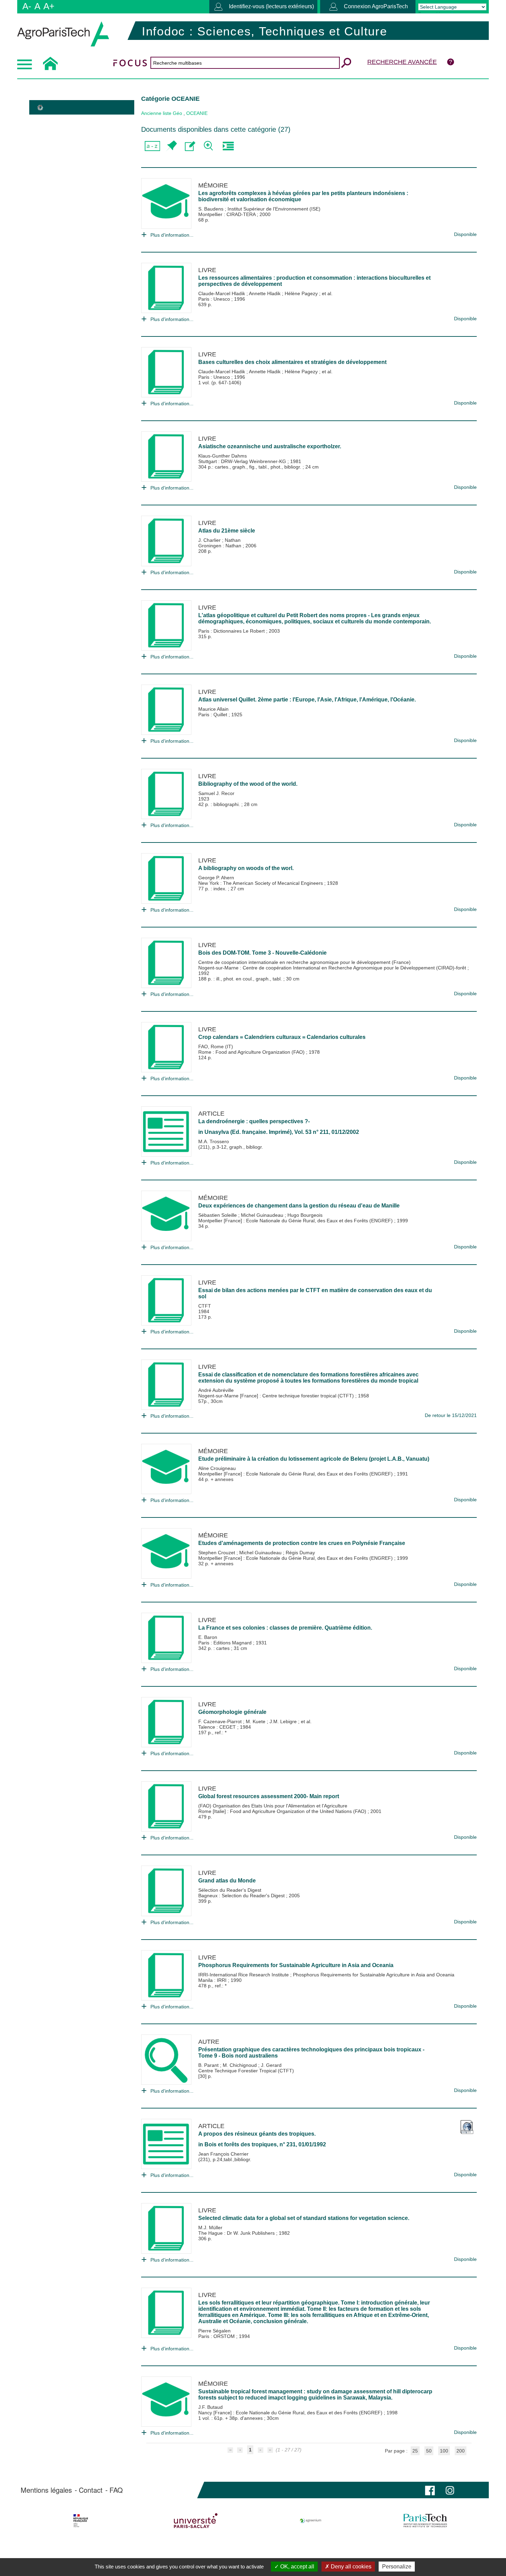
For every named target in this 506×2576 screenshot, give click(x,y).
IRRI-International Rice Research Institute (244, 1975)
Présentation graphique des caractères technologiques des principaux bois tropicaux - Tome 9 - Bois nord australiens (311, 2053)
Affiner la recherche (209, 146)
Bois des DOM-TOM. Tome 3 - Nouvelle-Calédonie (262, 953)
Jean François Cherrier (223, 2154)
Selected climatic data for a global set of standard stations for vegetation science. (304, 2218)
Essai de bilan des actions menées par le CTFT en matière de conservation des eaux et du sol (315, 1293)
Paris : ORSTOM (217, 2336)
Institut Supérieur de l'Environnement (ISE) (274, 209)
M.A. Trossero (214, 1141)
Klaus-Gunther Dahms (223, 456)
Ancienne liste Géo (162, 113)
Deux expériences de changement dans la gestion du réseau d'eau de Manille (299, 1206)
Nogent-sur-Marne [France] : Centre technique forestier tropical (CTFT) (277, 1396)
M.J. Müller (210, 2228)
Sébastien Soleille (218, 1215)
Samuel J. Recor (216, 793)
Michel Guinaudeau (263, 1215)
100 (444, 2451)
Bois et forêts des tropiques (241, 2144)
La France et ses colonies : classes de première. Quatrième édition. (285, 1628)
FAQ (116, 2490)
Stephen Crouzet (217, 1553)
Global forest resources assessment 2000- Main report (269, 1796)
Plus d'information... (172, 235)
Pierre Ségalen (214, 2331)
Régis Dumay (300, 1553)
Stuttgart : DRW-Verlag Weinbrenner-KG (243, 461)
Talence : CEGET (218, 1727)
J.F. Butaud (210, 2407)
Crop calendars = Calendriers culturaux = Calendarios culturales (282, 1037)
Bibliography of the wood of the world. (248, 784)
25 (415, 2451)
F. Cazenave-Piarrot (221, 1721)
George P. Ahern (216, 878)
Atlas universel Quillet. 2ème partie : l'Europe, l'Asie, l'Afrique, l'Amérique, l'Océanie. (307, 700)
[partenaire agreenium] (311, 2521)
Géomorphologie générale (232, 1712)
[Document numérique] (467, 2124)
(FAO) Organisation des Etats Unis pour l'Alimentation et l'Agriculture (273, 1806)
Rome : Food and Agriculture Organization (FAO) (252, 1052)
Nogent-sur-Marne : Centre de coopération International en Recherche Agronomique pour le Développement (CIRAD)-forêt (333, 968)
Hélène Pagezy (302, 293)
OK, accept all (297, 2567)
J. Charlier (210, 540)
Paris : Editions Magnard (226, 1643)
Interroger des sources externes (228, 146)
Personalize (397, 2567)
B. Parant (209, 2065)
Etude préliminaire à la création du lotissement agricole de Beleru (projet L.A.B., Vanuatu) (314, 1459)
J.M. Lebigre (284, 1721)
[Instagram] (450, 2490)
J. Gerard (271, 2065)
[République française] (81, 2521)
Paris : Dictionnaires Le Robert (232, 631)
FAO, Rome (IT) (216, 1046)
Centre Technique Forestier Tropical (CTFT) (246, 2071)
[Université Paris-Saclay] (196, 2521)
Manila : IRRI (213, 1980)
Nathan (233, 540)
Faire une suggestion (190, 146)
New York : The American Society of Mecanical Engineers (261, 883)
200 (461, 2451)
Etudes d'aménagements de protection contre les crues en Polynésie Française (302, 1543)
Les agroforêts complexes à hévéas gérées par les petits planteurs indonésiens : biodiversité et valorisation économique (303, 196)
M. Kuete (256, 1721)
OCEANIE (197, 113)
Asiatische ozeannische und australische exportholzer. (270, 446)
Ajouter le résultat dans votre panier (171, 146)
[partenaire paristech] (425, 2521)
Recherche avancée (402, 62)
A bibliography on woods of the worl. (246, 868)
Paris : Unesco (215, 299)
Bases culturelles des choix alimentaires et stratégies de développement (292, 362)
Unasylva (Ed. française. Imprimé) (248, 1132)
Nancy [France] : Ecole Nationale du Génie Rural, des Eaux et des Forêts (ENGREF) (291, 2413)
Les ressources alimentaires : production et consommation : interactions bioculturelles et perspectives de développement (314, 281)
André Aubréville (216, 1390)
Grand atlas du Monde (227, 1881)
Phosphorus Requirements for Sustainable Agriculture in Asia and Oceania (296, 1965)
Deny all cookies (350, 2567)
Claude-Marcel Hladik (222, 293)
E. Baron (208, 1637)
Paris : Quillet (213, 715)
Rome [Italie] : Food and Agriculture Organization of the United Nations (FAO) (283, 1811)
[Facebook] (430, 2490)
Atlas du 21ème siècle (227, 531)
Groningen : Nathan (220, 546)
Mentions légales (46, 2490)
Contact (91, 2490)
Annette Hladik (265, 293)
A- (27, 6)
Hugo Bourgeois (305, 1215)
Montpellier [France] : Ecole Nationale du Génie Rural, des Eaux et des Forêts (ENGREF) (296, 1221)
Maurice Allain (213, 709)
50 (429, 2451)
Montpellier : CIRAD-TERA (228, 214)
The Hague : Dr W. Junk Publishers (237, 2233)
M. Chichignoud (240, 2065)
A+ (49, 6)
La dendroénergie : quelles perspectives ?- (254, 1121)
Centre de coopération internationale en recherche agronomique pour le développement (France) (304, 962)
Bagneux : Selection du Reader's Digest (242, 1896)
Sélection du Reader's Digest (230, 1890)
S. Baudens (212, 209)
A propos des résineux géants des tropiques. (257, 2134)
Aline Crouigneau (217, 1468)
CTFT (205, 1306)
